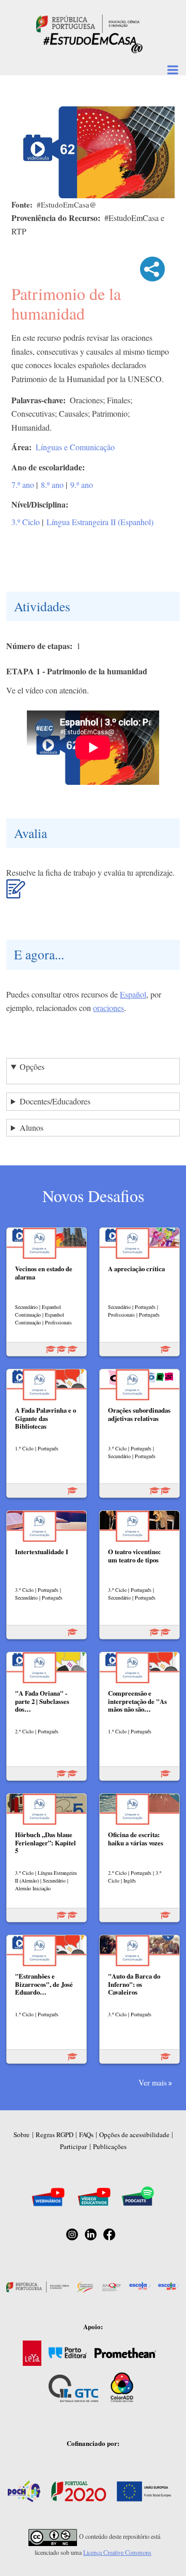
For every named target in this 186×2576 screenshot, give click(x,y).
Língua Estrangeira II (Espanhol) (100, 522)
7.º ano (23, 485)
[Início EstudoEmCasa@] (88, 22)
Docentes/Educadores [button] (55, 1101)
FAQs (86, 2135)
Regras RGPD (55, 2135)
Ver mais (153, 2082)
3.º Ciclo (26, 522)
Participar (73, 2146)
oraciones (109, 1008)
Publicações (110, 2146)
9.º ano (82, 485)
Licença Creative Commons (117, 2552)
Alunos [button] (32, 1127)
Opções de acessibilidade (134, 2135)
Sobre (21, 2135)
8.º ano (52, 485)
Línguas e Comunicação (75, 447)
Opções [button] (32, 1066)
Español (133, 994)
